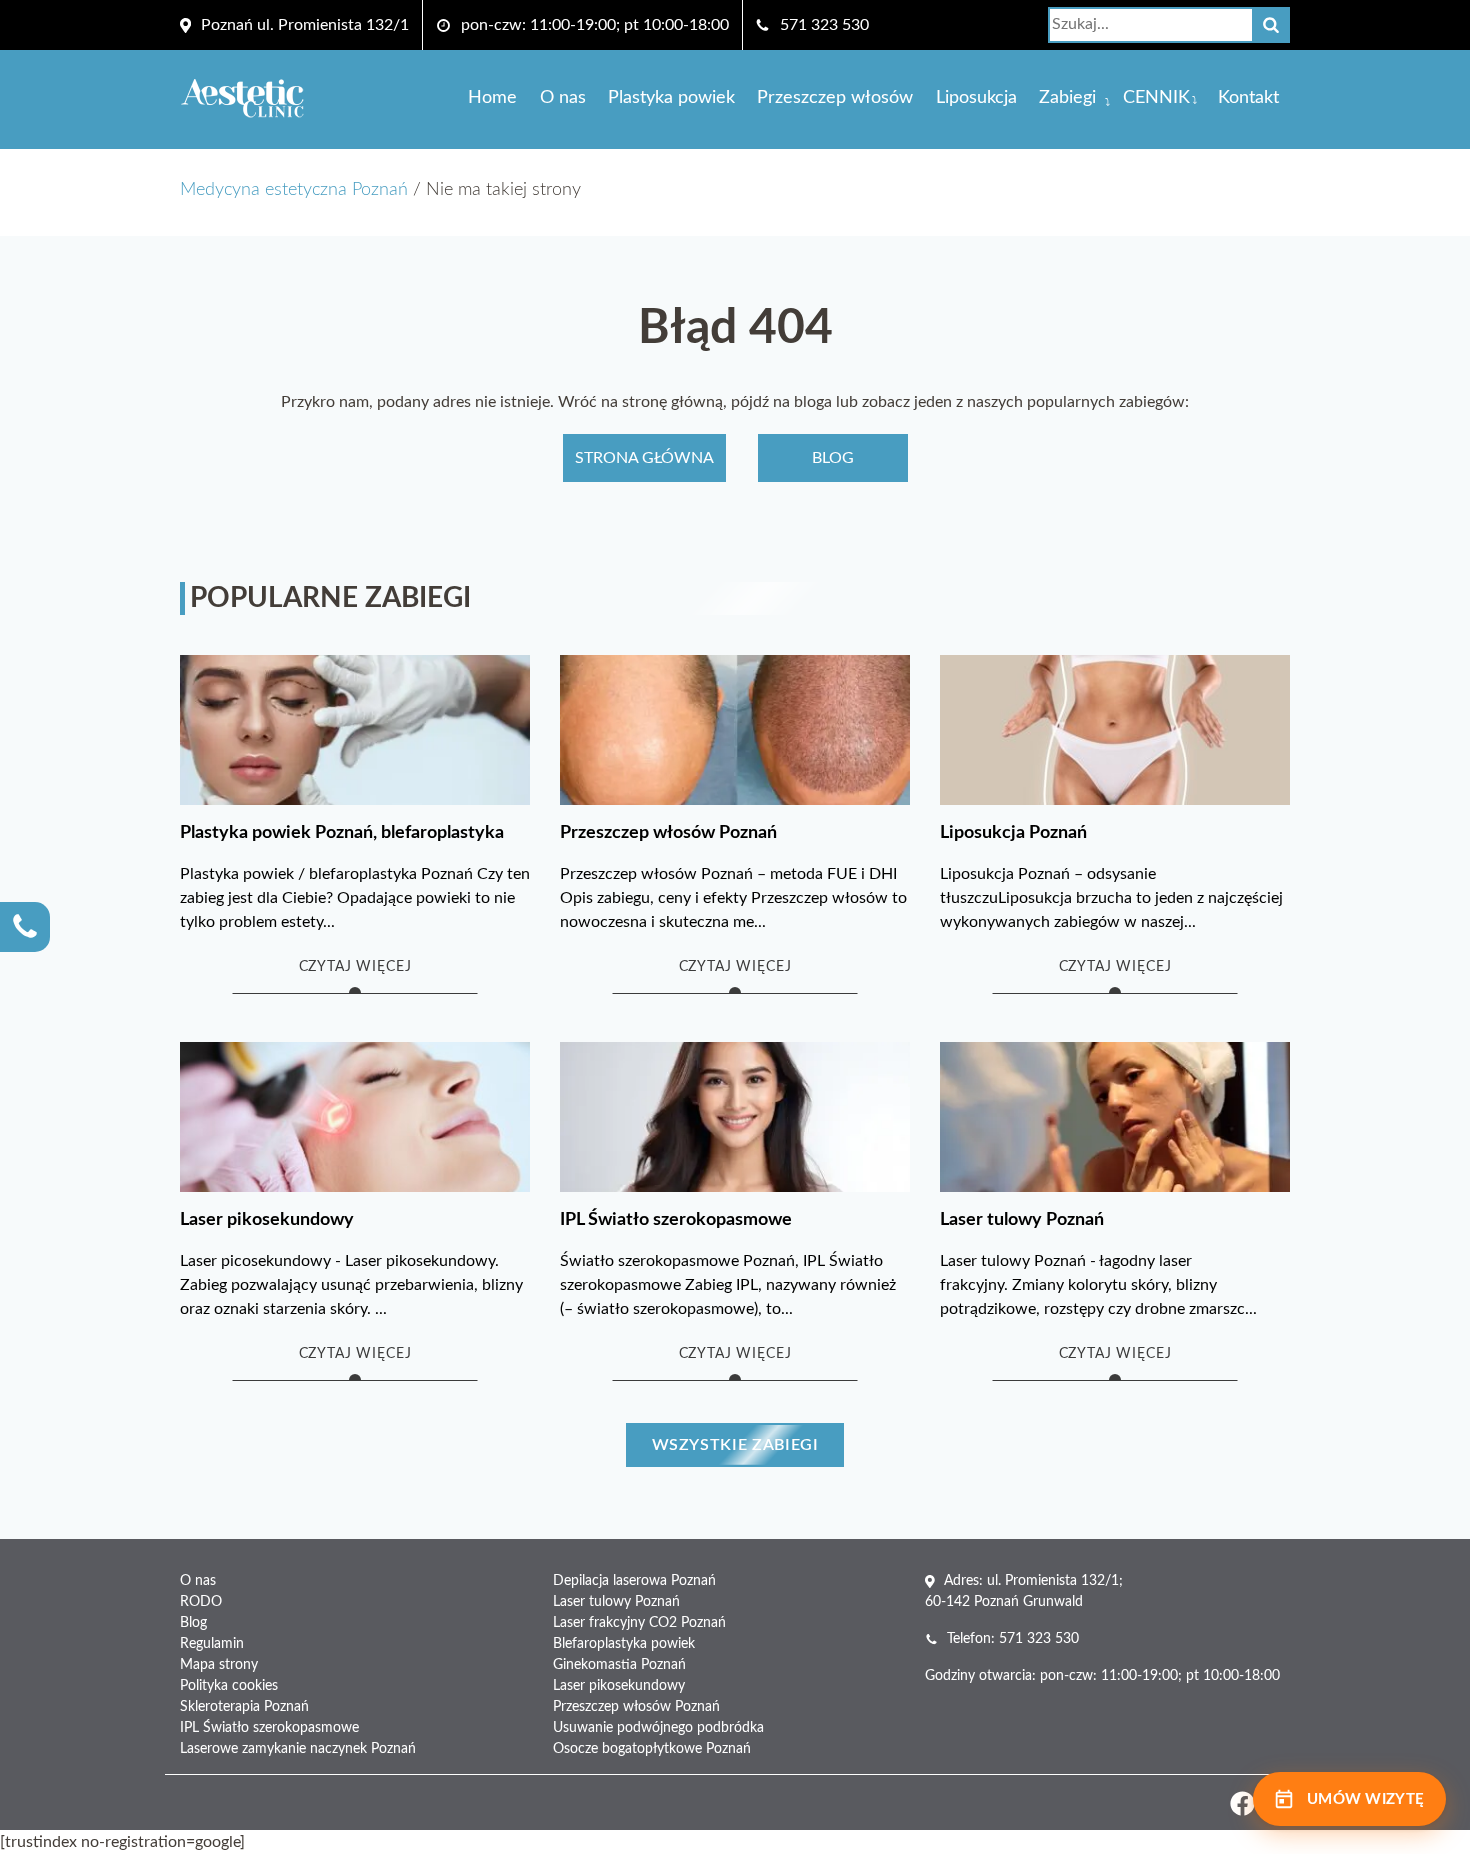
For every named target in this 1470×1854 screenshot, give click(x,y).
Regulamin (212, 1644)
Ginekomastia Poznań (619, 1665)
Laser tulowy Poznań (616, 1602)
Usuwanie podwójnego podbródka (658, 1728)
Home (492, 98)
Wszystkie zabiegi (735, 1445)
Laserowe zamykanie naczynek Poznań (298, 1749)
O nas (563, 98)
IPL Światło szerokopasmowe (269, 1728)
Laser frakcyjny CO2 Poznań (639, 1623)
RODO (201, 1602)
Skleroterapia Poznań (244, 1707)
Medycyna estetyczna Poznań (294, 190)
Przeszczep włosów (835, 98)
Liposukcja (976, 98)
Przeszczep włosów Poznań (636, 1707)
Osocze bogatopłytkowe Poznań (652, 1749)
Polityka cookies (229, 1686)
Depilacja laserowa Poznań (634, 1581)
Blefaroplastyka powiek (624, 1644)
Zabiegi (1067, 98)
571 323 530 (824, 25)
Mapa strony (219, 1665)
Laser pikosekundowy (619, 1686)
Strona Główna (644, 458)
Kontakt (1248, 98)
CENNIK (1156, 98)
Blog (833, 458)
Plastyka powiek (671, 98)
